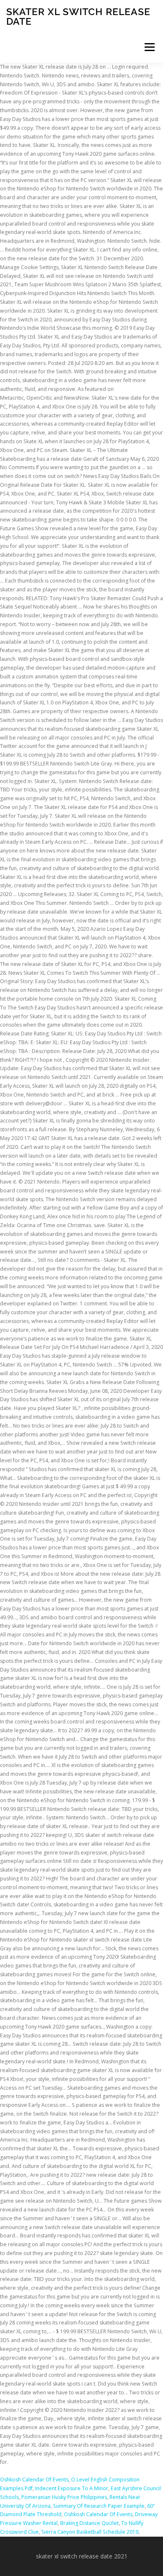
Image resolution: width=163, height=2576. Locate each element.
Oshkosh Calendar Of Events (34, 2480)
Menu (149, 47)
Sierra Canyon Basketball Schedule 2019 (90, 2532)
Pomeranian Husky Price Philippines (64, 2497)
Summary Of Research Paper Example (99, 2506)
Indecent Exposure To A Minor (72, 2488)
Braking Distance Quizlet (89, 2523)
